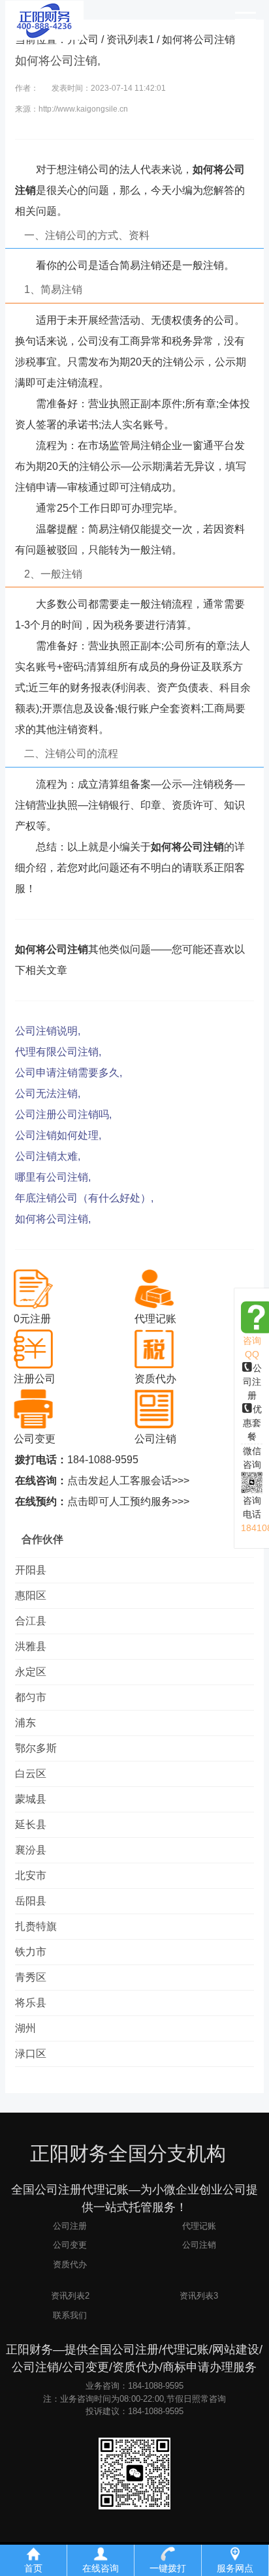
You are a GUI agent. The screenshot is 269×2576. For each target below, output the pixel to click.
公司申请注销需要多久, (69, 1073)
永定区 (31, 1672)
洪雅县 (31, 1646)
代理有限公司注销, (58, 1052)
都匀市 (31, 1697)
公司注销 (199, 2245)
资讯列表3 (199, 2296)
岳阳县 (31, 1901)
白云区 (31, 1774)
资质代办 (70, 2264)
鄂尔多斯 (36, 1748)
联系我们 (70, 2315)
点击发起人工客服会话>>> (128, 1481)
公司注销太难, (48, 1156)
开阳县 (31, 1570)
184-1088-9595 (103, 1460)
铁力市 (31, 1952)
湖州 (25, 2028)
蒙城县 (31, 1799)
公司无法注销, (48, 1094)
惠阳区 (31, 1595)
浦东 (25, 1723)
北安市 (31, 1875)
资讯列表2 (70, 2296)
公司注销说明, (48, 1031)
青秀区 (31, 1977)
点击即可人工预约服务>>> (128, 1501)
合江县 (31, 1621)
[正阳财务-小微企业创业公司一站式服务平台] (44, 20)
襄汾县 (31, 1850)
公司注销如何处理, (58, 1135)
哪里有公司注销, (53, 1177)
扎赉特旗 (36, 1926)
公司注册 (252, 1382)
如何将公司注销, (53, 1219)
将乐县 (31, 2003)
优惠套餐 (252, 1423)
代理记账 (199, 2226)
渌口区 (31, 2054)
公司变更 (70, 2245)
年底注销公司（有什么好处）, (84, 1198)
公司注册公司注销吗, (63, 1114)
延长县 (31, 1824)
